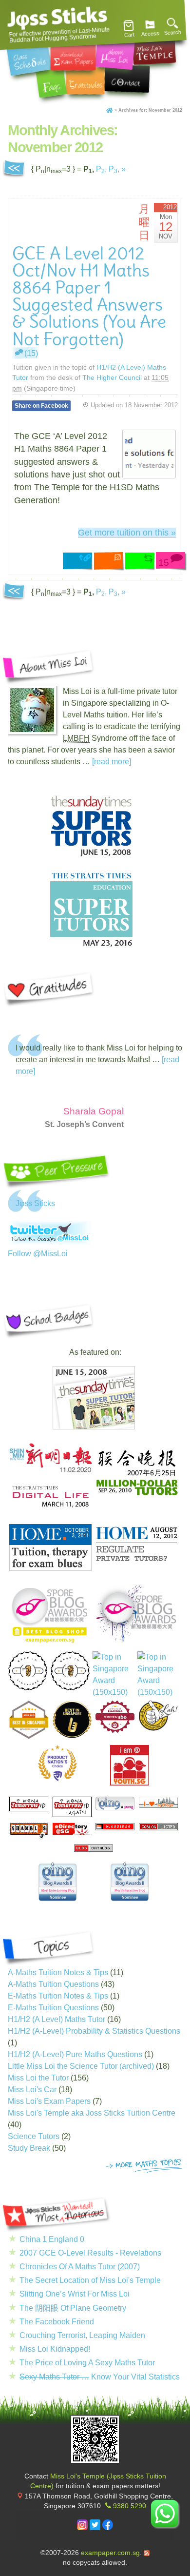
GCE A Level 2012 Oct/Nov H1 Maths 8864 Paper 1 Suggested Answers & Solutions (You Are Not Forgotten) (89, 296)
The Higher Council (112, 377)
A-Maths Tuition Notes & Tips (58, 1972)
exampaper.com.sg (110, 2553)
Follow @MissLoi (38, 1254)
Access (150, 34)
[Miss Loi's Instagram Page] (82, 2528)
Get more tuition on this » (127, 533)
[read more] (112, 762)
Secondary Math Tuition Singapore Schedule (29, 58)
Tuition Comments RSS (110, 562)
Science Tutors (34, 2136)
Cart (129, 35)
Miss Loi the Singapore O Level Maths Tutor (115, 54)
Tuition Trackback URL (141, 562)
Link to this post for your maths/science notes (78, 562)
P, (101, 169)
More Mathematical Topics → (144, 2166)
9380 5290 (130, 2506)
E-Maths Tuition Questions (53, 2008)
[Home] (110, 110)
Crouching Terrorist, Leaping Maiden (82, 2335)
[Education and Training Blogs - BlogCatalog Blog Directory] (94, 1849)
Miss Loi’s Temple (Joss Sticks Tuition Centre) (154, 49)
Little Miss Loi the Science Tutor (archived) (81, 2066)
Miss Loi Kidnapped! (55, 2349)
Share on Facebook (41, 406)
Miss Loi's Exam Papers (49, 2101)
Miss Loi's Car (32, 2090)
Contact (127, 79)
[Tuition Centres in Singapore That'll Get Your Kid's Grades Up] (57, 1763)
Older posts (14, 169)
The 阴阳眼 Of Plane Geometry (73, 2308)
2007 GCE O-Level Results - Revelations (90, 2253)
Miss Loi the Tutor (38, 2078)
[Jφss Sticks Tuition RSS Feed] (147, 2553)
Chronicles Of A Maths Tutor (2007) (80, 2267)
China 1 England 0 (52, 2239)
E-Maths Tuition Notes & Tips (58, 1996)
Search (173, 33)
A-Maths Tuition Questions (53, 1984)
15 (164, 563)
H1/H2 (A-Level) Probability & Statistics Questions (94, 2031)
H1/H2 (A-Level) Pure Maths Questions (75, 2054)
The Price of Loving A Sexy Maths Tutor (87, 2363)
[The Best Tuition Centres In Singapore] (113, 1675)
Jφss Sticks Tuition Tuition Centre (57, 17)
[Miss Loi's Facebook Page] (108, 2528)
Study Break (29, 2148)
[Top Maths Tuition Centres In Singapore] (158, 1675)
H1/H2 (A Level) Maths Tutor (57, 2019)
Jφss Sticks (35, 1203)
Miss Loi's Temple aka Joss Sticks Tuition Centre (92, 2113)
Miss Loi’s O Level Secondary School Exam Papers (73, 56)
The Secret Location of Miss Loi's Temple (90, 2280)
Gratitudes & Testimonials (85, 81)
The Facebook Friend (57, 2322)
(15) (31, 353)
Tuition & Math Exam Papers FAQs (51, 82)
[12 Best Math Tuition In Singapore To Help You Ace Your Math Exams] (115, 1730)
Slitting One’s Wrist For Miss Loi (75, 2294)
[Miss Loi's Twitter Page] (95, 2528)
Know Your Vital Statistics (100, 2377)
